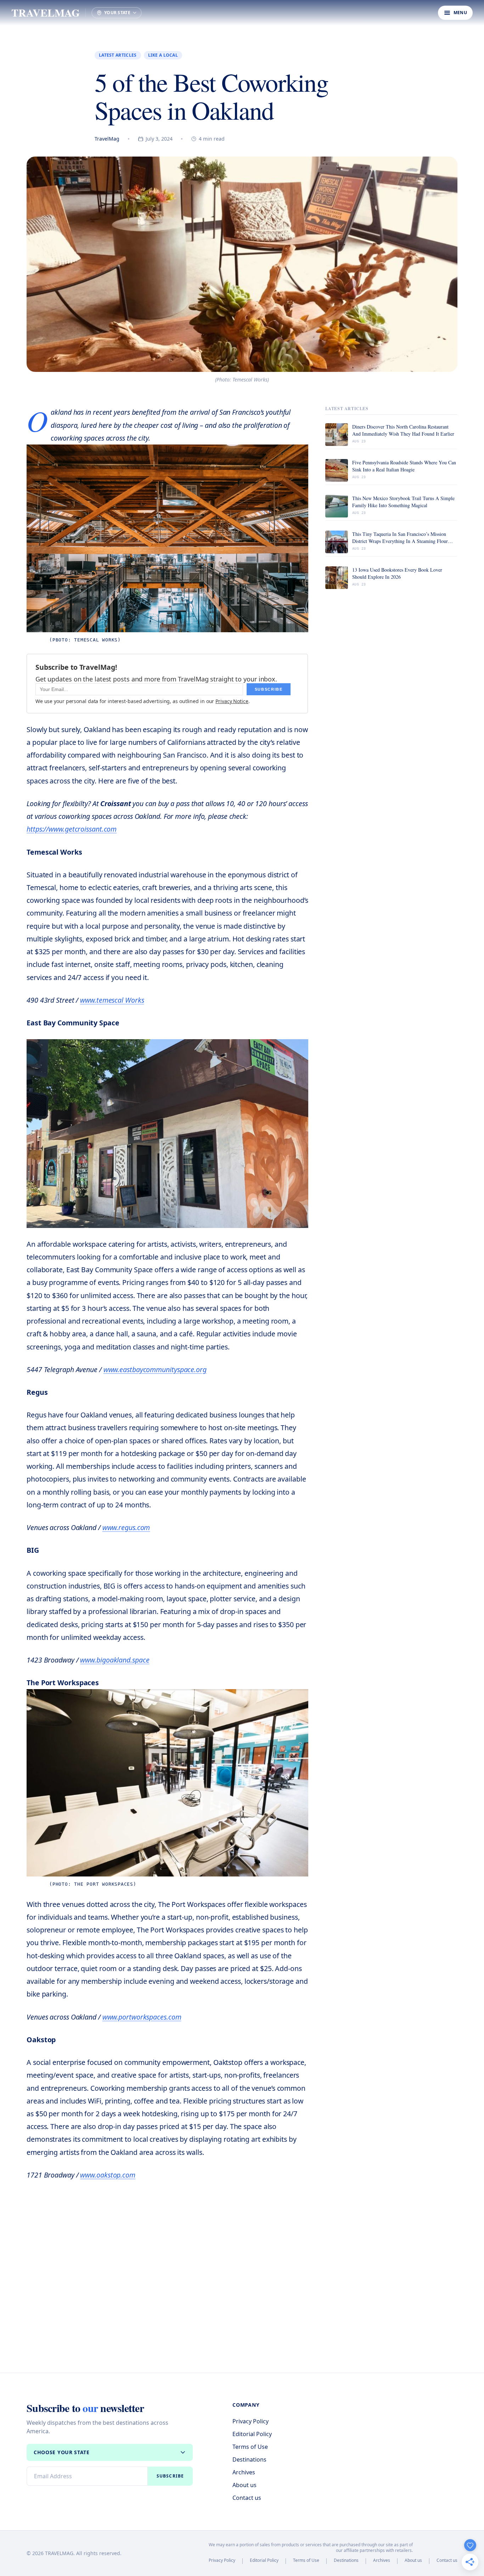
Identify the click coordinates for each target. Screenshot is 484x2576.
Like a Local (163, 55)
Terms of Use (250, 2447)
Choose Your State (62, 2452)
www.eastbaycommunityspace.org (155, 1369)
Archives (244, 2472)
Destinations (249, 2459)
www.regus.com (126, 1527)
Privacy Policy (251, 2421)
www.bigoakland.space (115, 1660)
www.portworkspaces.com (142, 2017)
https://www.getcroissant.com (72, 829)
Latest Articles (118, 55)
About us (244, 2485)
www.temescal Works (112, 1000)
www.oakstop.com (108, 2175)
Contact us (247, 2498)
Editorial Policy (252, 2434)
